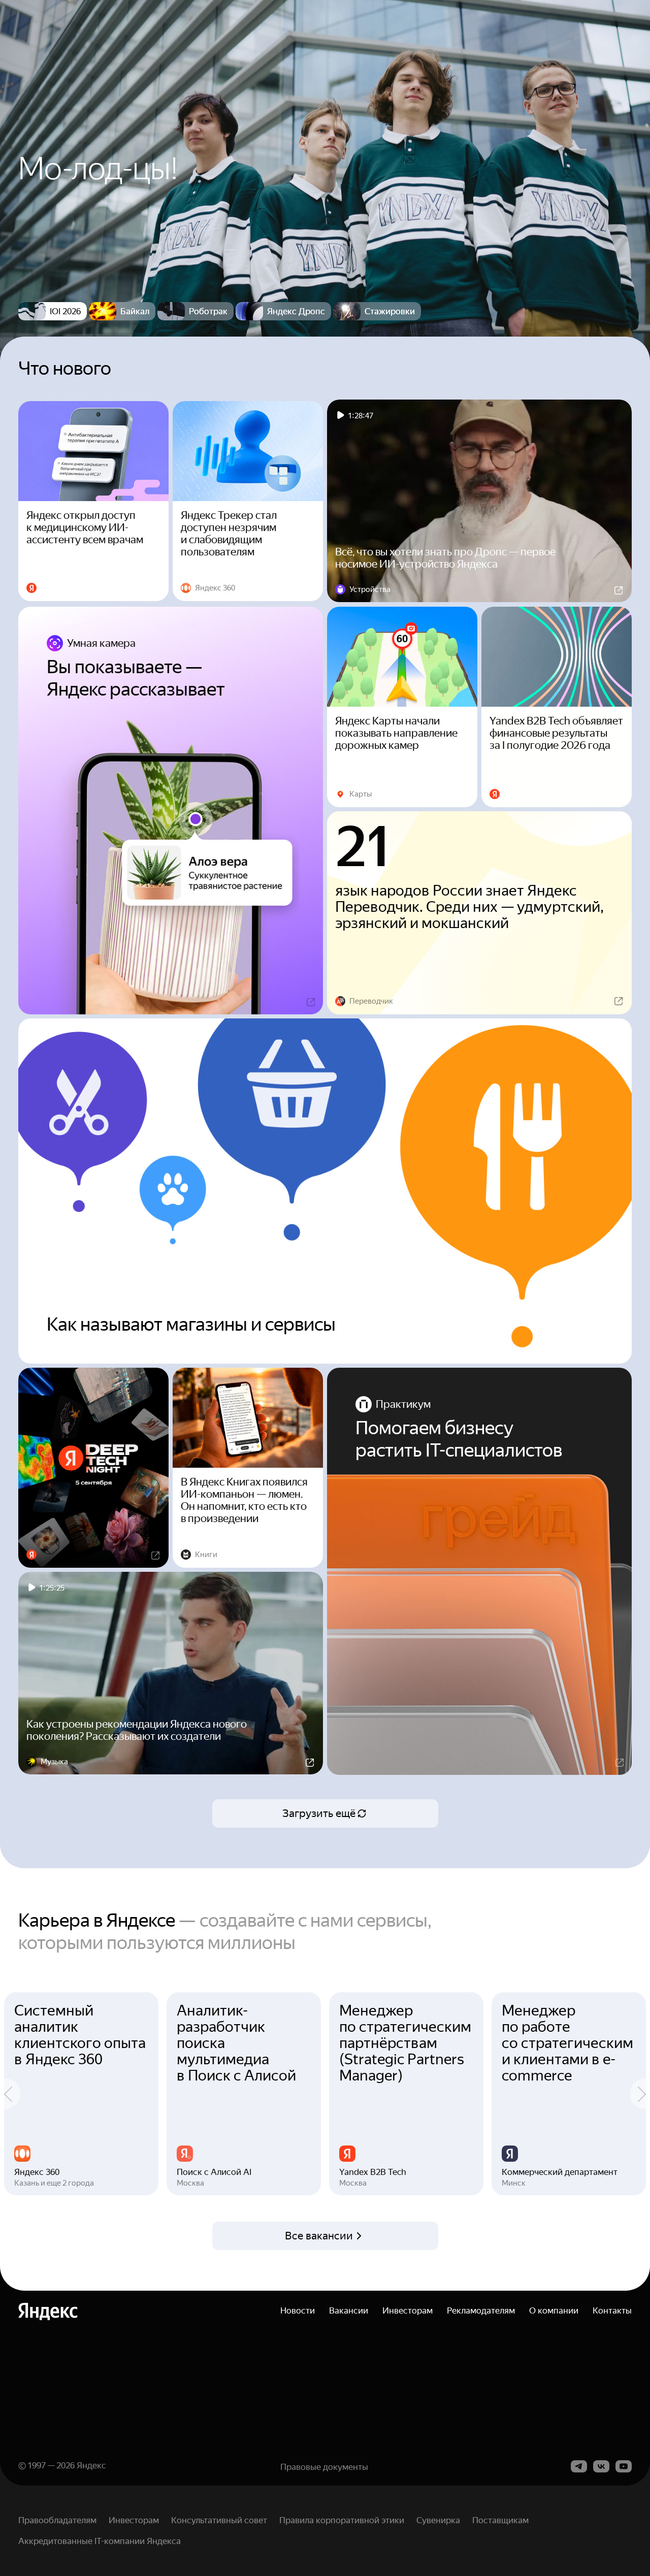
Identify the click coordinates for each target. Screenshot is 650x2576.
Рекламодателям (481, 2310)
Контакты (612, 2310)
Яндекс (91, 2465)
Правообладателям (57, 2520)
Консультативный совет (219, 2520)
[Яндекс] (48, 2311)
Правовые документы (324, 2467)
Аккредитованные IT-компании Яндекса (100, 2541)
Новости (298, 2310)
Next (640, 2094)
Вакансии (349, 2310)
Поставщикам (500, 2520)
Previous (10, 2094)
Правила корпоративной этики (342, 2520)
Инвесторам (408, 2310)
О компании (554, 2310)
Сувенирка (438, 2520)
